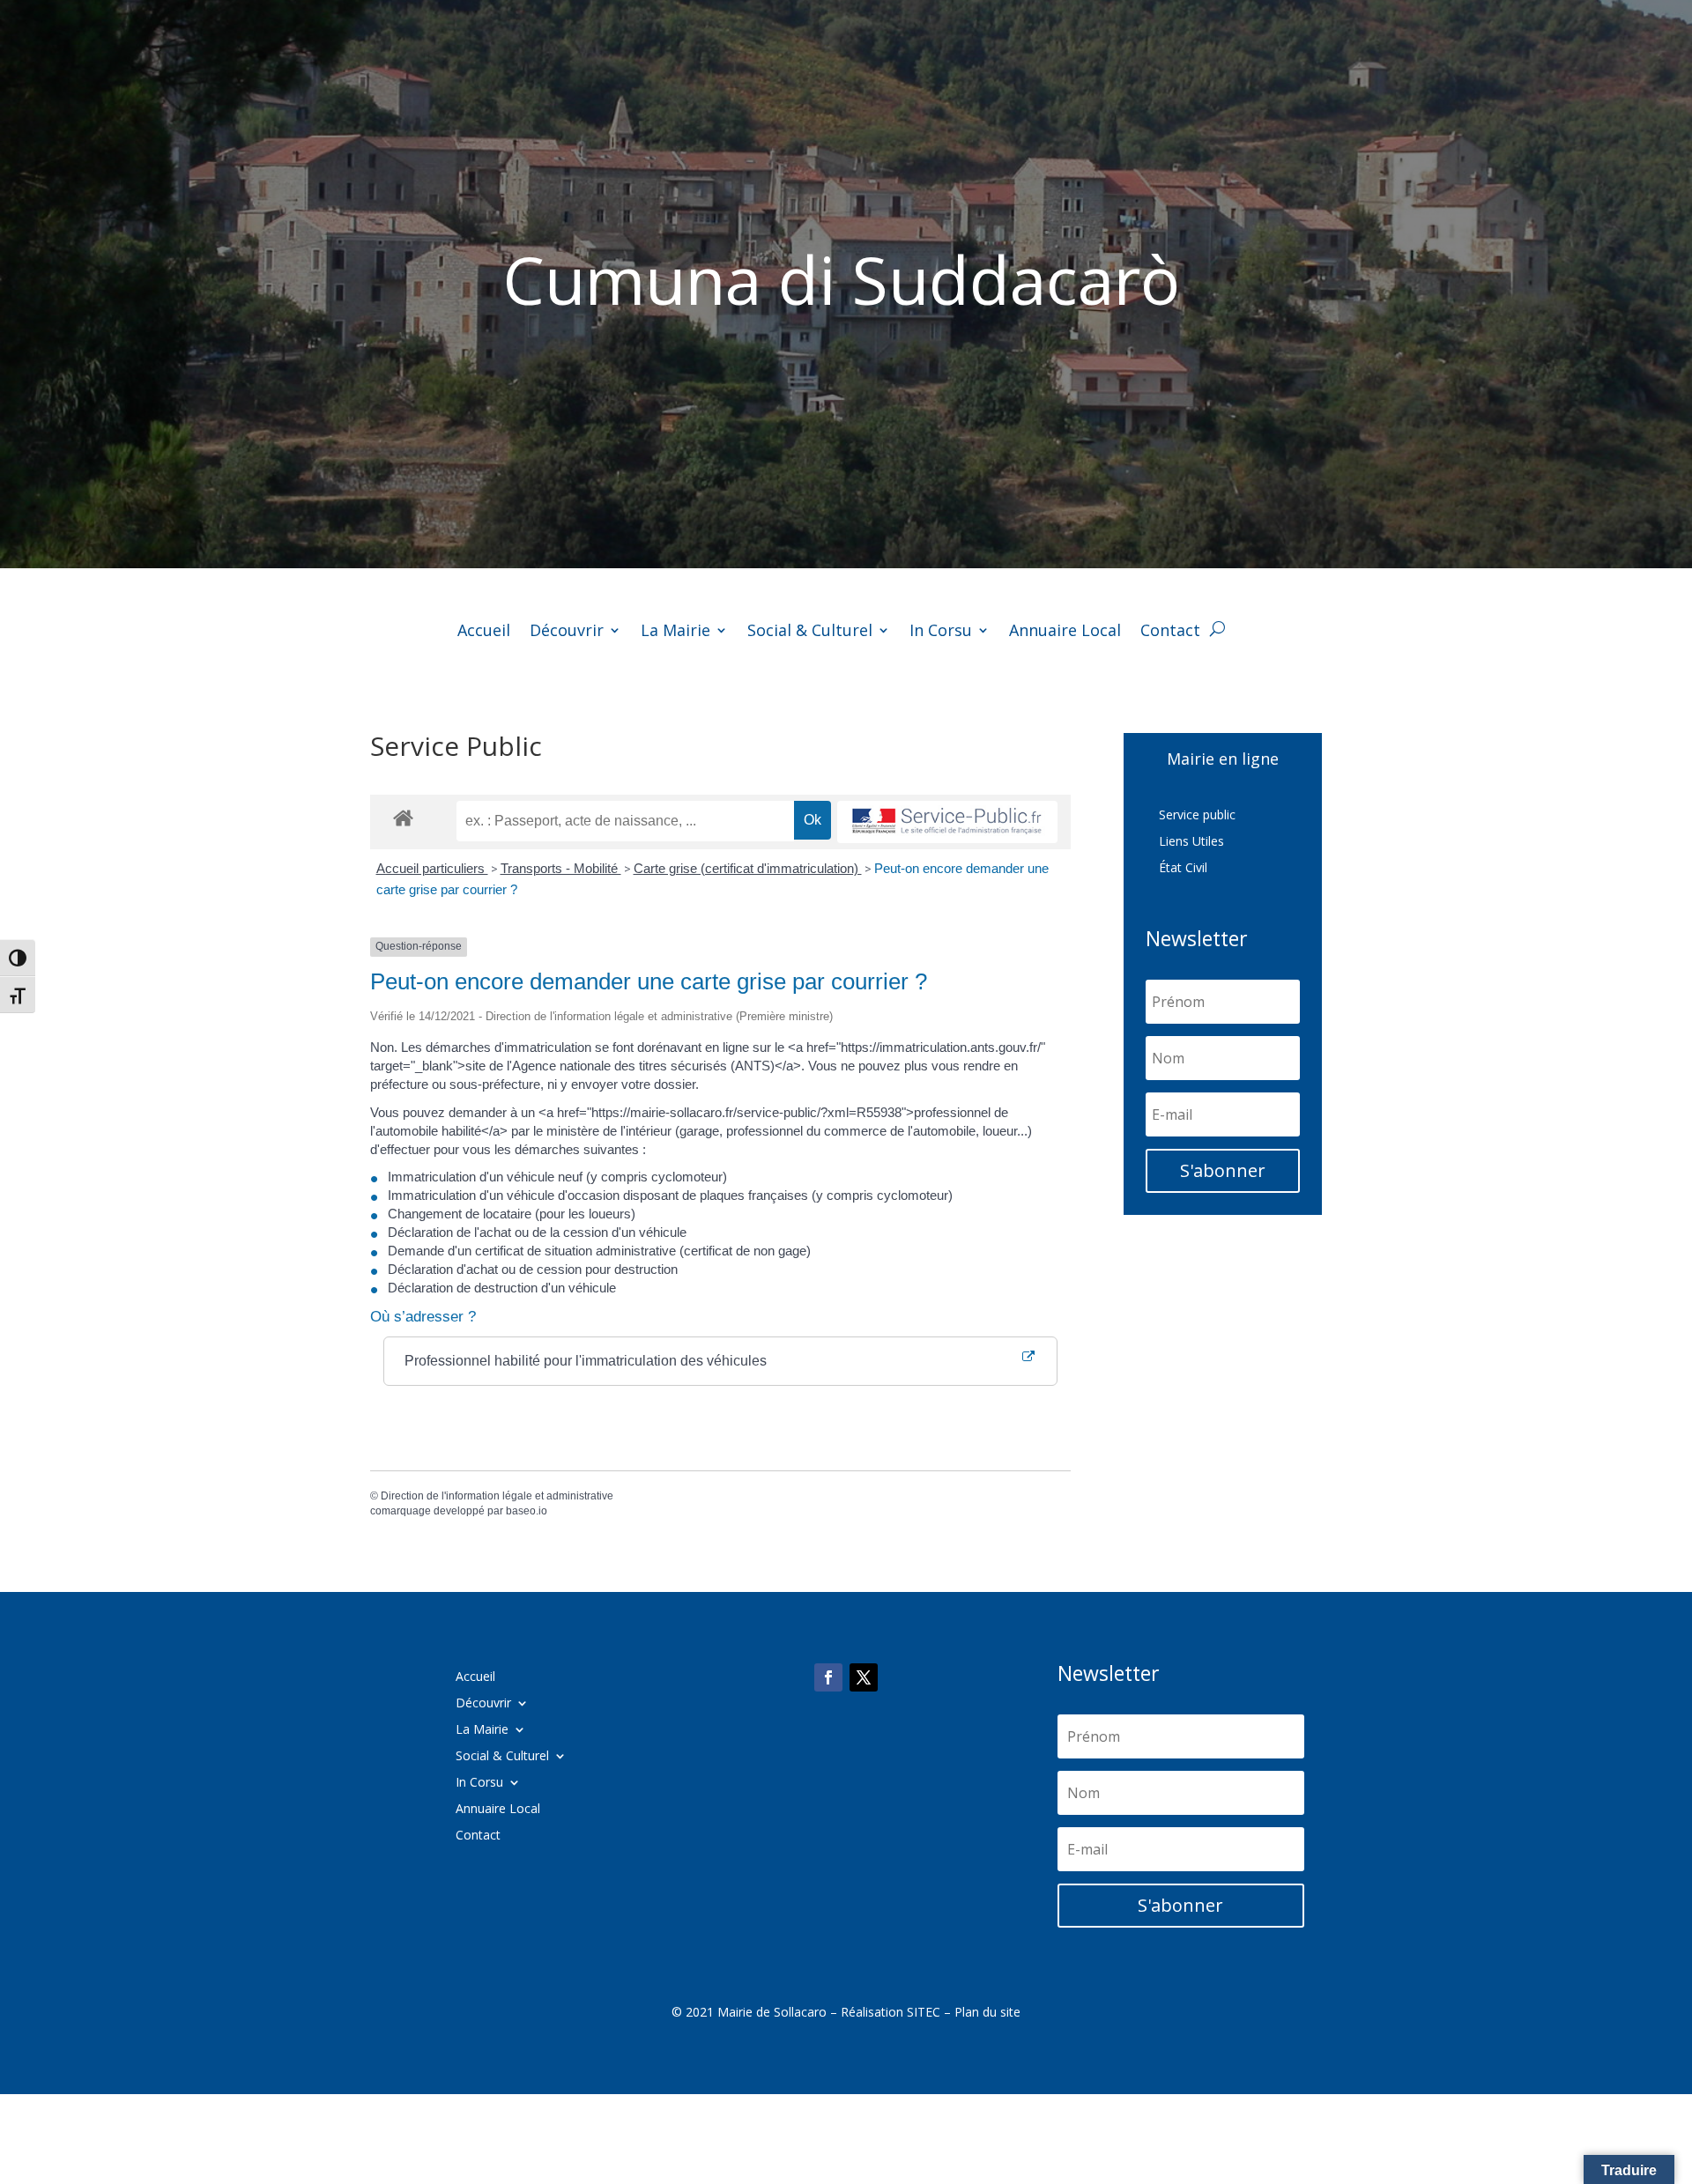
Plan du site (987, 2012)
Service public (1197, 816)
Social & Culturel (810, 632)
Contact (1170, 632)
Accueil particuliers (432, 868)
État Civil (1183, 869)
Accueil (484, 632)
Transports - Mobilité (561, 868)
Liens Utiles (1191, 842)
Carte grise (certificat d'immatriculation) (748, 868)
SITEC (924, 2012)
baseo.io (527, 1511)
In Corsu (941, 632)
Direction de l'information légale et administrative (497, 1496)
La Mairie (675, 632)
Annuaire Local (1065, 632)
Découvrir (567, 632)
